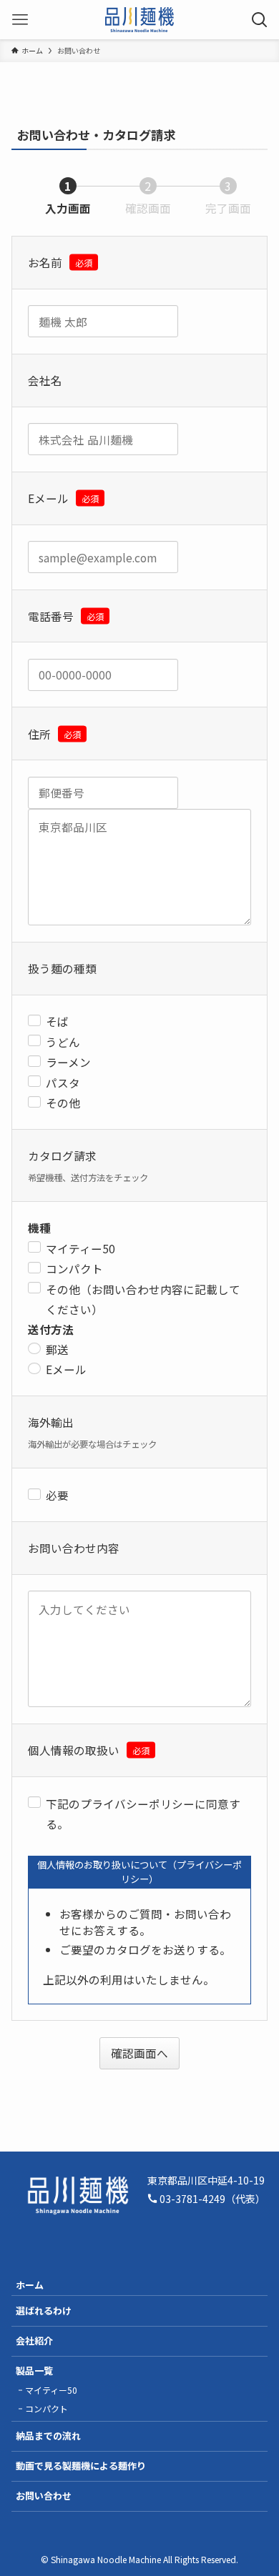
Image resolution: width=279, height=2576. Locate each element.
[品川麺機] (139, 20)
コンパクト (46, 2408)
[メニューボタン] (20, 20)
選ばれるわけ (44, 2311)
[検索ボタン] (259, 20)
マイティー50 (51, 2390)
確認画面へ (139, 2053)
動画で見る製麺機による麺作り (81, 2466)
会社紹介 (34, 2341)
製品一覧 (34, 2371)
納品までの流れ (48, 2436)
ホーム (30, 2285)
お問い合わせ (44, 2496)
